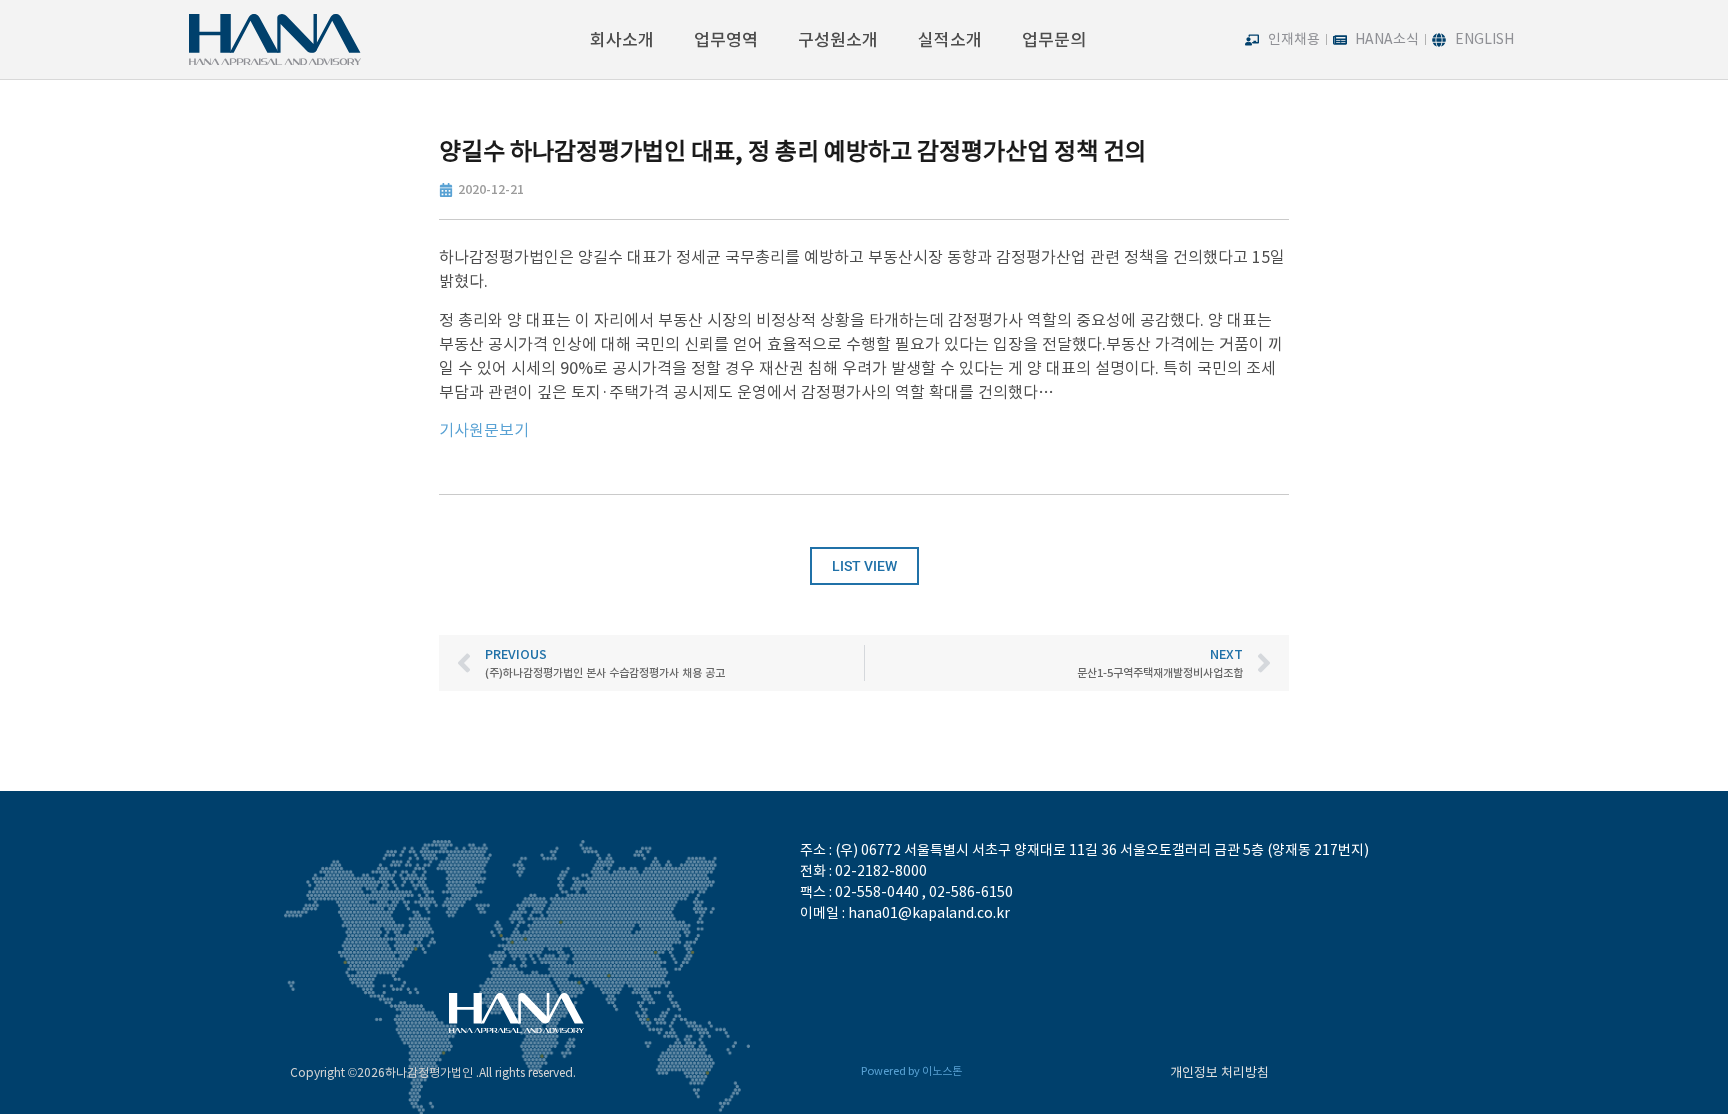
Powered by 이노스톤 (911, 1071)
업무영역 (726, 40)
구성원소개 (838, 40)
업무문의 (1054, 40)
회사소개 (622, 40)
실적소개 (950, 40)
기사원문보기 (484, 430)
